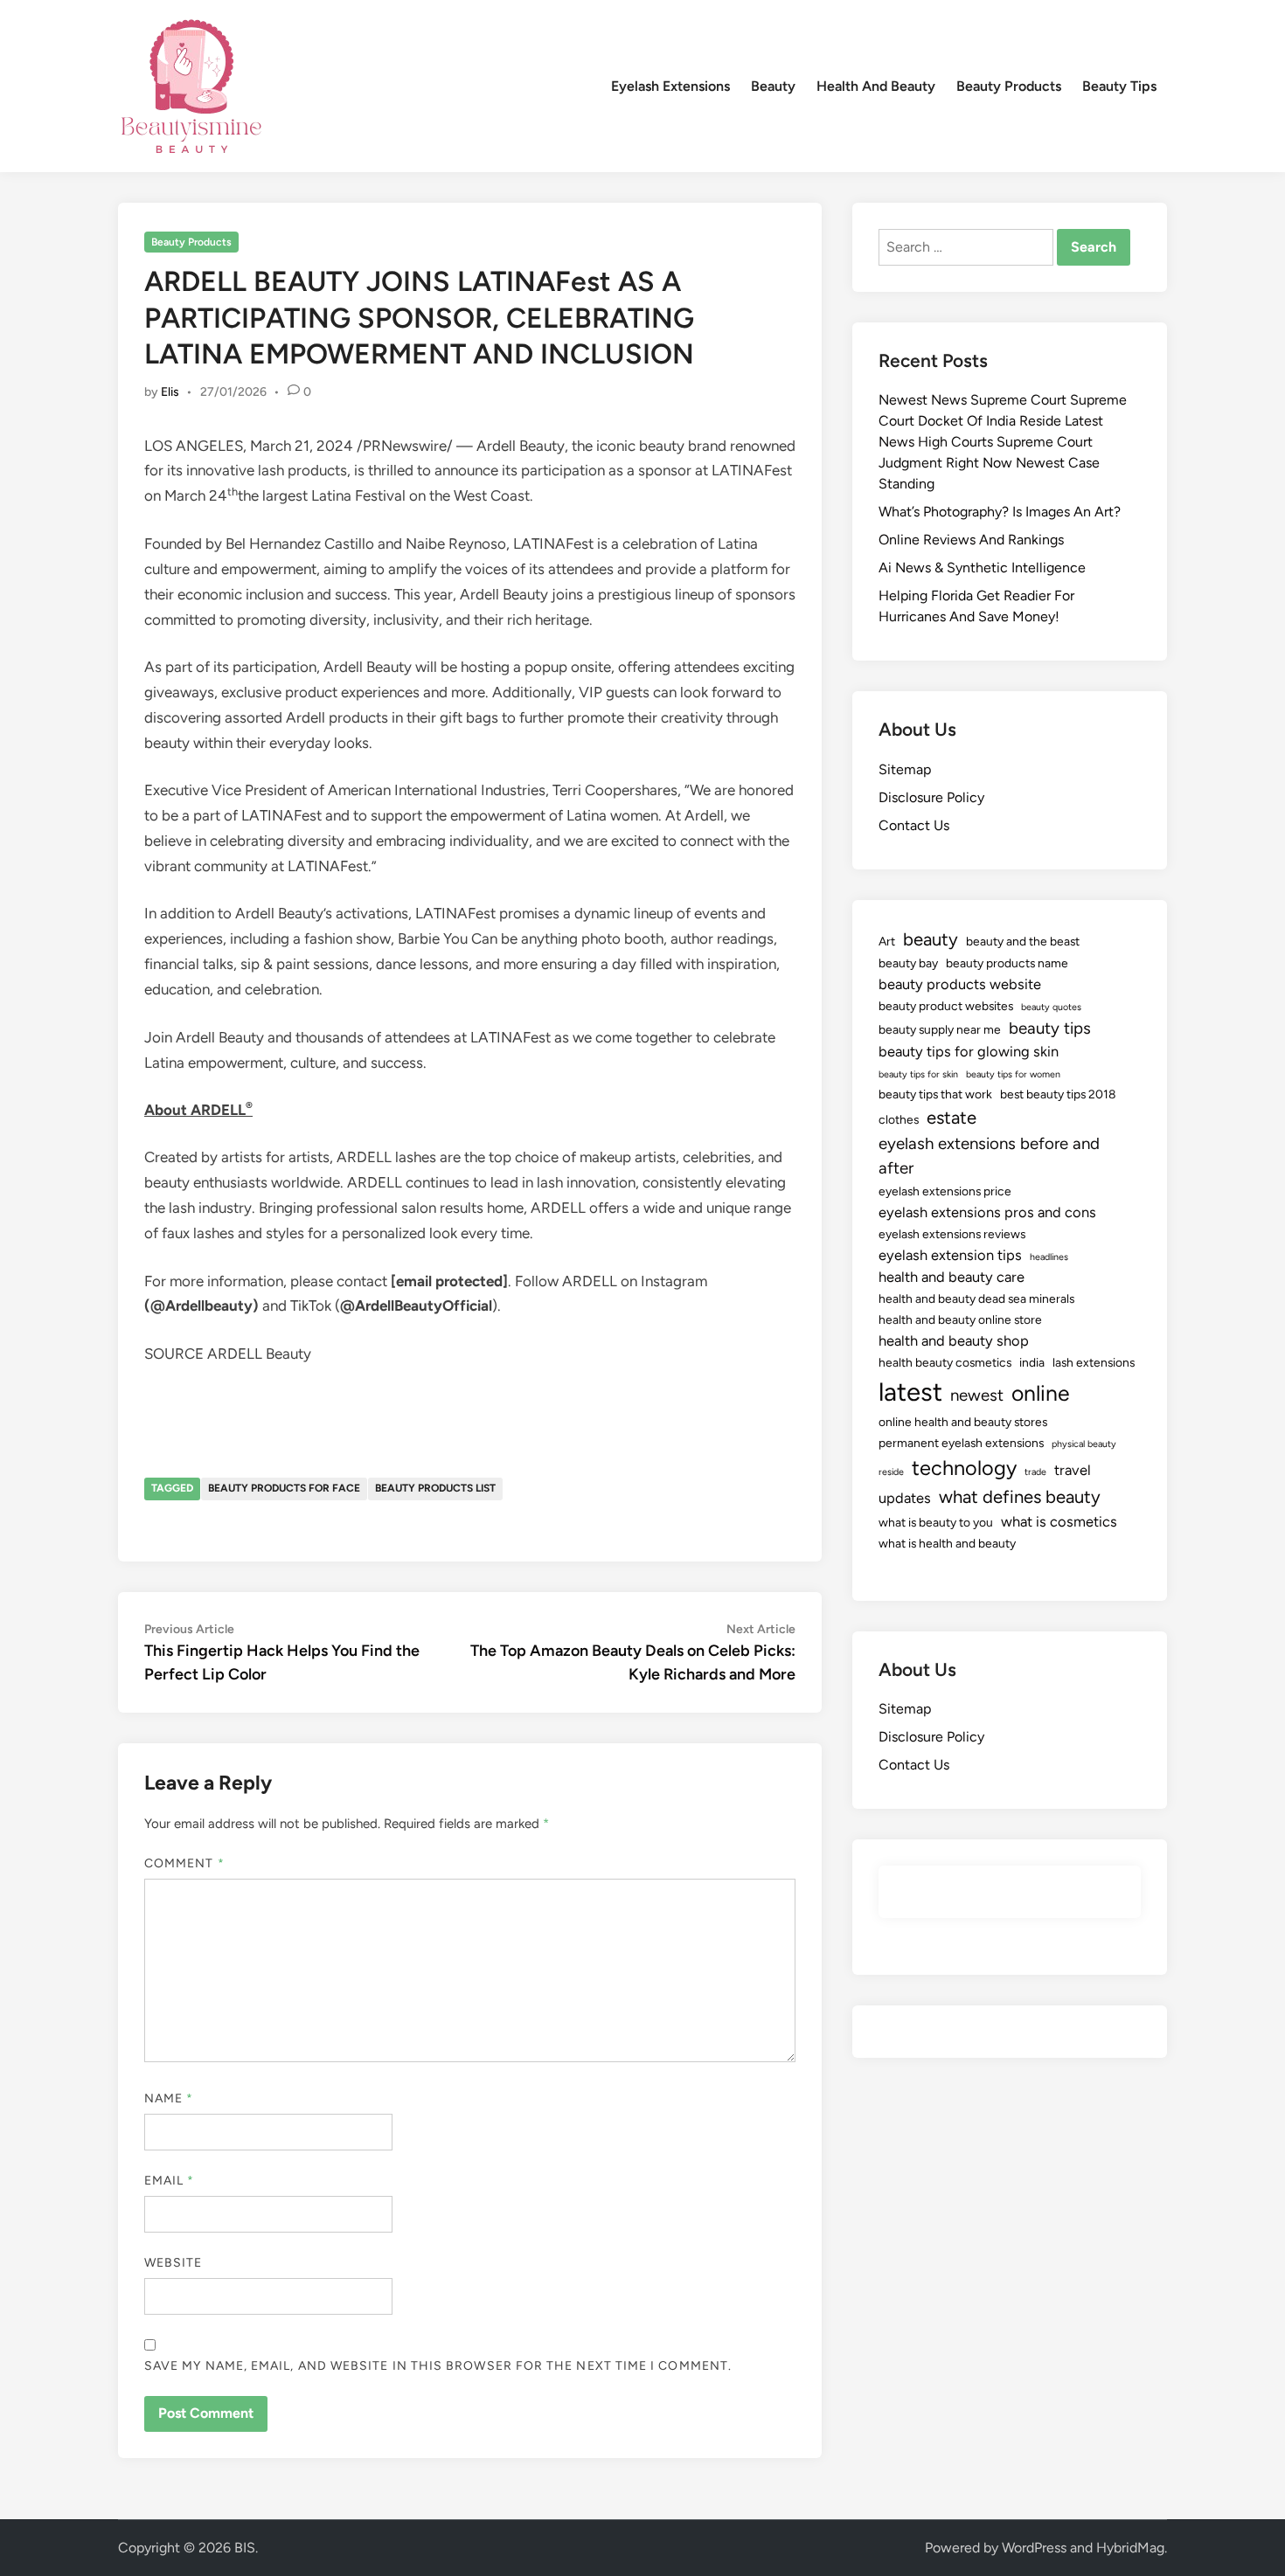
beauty (931, 939)
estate (952, 1118)
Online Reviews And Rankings (971, 540)
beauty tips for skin (918, 1074)
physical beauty (1084, 1444)
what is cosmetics (1059, 1521)
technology (964, 1468)
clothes (899, 1119)
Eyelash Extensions (670, 86)
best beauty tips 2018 (1058, 1094)
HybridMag (1130, 2548)
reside (891, 1472)
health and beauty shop (954, 1340)
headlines (1049, 1257)
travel (1073, 1470)
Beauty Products (1009, 86)
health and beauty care (952, 1277)
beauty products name (1007, 963)
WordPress (1034, 2548)
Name (169, 2098)
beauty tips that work (935, 1094)
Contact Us (914, 825)
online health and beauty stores (963, 1422)
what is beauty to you (936, 1522)
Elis (170, 392)
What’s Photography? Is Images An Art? (1000, 512)
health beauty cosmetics (945, 1362)
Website (174, 2263)
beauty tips (1050, 1028)
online (1041, 1393)
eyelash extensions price (945, 1191)
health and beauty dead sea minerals (976, 1298)
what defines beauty (1020, 1497)
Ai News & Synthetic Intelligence (982, 568)
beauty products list (435, 1488)
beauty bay (908, 963)
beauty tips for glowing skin (969, 1051)
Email (170, 2181)
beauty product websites (946, 1006)
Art (887, 941)
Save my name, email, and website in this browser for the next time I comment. (438, 2366)
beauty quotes (1051, 1007)
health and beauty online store (960, 1319)
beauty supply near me (940, 1029)
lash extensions (1094, 1362)
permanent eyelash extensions (961, 1443)
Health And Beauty (876, 86)
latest (910, 1392)
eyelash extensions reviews (952, 1234)
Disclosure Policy (931, 797)
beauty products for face (284, 1488)
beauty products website (960, 984)
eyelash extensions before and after (989, 1156)
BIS (245, 2548)
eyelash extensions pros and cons (987, 1212)
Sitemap (905, 769)
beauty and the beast (1023, 941)
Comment (184, 1863)
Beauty (773, 86)
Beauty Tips (1119, 86)
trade (1035, 1472)
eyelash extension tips (950, 1255)
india (1032, 1362)
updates (905, 1498)
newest (977, 1395)
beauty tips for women (1013, 1074)
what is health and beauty (947, 1543)
